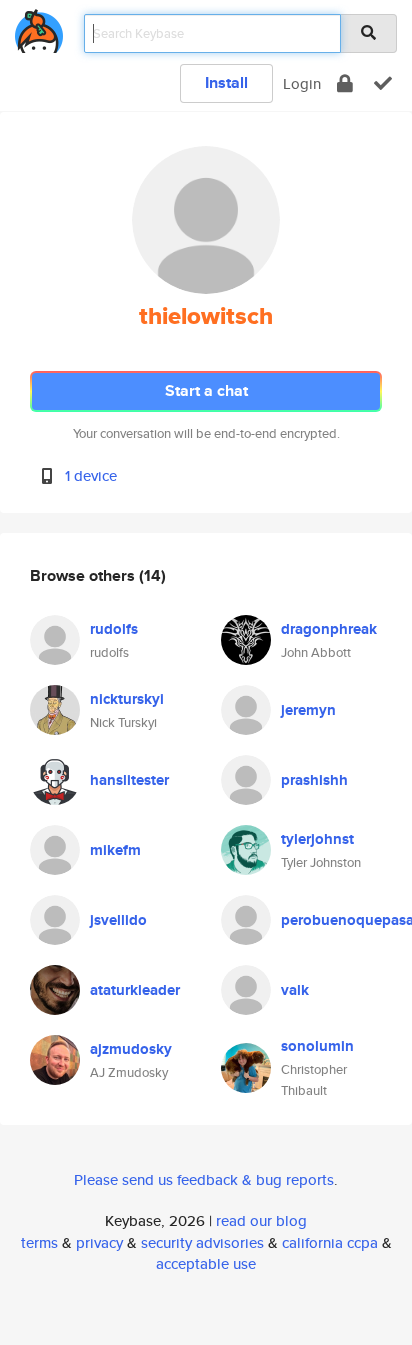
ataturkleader (135, 990)
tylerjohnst (317, 839)
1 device (91, 475)
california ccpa (330, 1242)
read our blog (261, 1220)
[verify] (383, 83)
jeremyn (308, 710)
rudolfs (114, 629)
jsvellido (118, 920)
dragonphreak (329, 629)
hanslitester (129, 780)
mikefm (115, 850)
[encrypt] (345, 83)
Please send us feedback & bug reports (204, 1179)
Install (226, 82)
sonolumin (317, 1046)
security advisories (202, 1242)
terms (39, 1242)
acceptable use (206, 1263)
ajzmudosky (131, 1049)
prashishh (314, 780)
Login (302, 83)
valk (295, 990)
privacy (99, 1242)
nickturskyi (127, 699)
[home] (39, 27)
